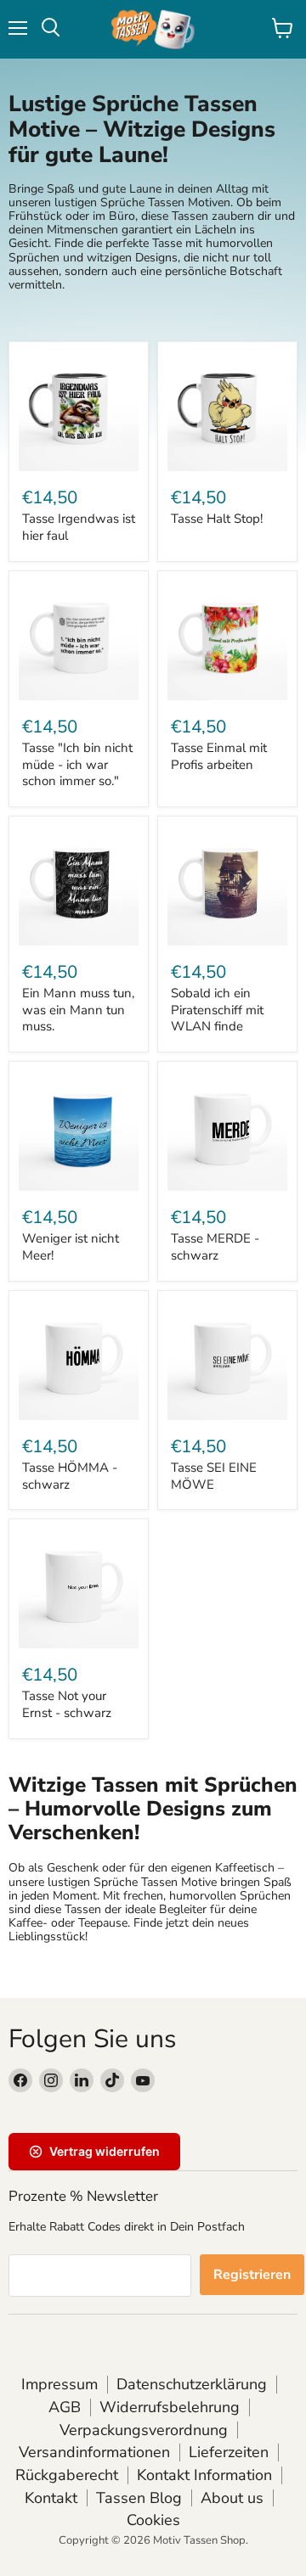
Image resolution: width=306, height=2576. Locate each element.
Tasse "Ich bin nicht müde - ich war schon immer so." (77, 764)
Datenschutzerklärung (192, 2384)
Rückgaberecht (67, 2475)
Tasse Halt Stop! (217, 519)
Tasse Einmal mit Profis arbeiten (219, 756)
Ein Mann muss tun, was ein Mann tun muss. (78, 1010)
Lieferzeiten (229, 2452)
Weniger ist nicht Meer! (71, 1247)
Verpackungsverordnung (144, 2430)
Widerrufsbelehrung (170, 2407)
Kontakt (51, 2498)
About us (232, 2498)
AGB (65, 2407)
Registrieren (252, 2275)
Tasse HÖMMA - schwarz (70, 1476)
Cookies (153, 2520)
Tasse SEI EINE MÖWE (214, 1476)
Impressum (59, 2384)
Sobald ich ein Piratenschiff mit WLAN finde (217, 1010)
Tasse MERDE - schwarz (215, 1247)
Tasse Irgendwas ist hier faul (79, 527)
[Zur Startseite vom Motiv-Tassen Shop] (153, 29)
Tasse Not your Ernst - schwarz (67, 1704)
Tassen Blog (139, 2498)
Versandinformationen (94, 2452)
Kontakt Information (204, 2475)
